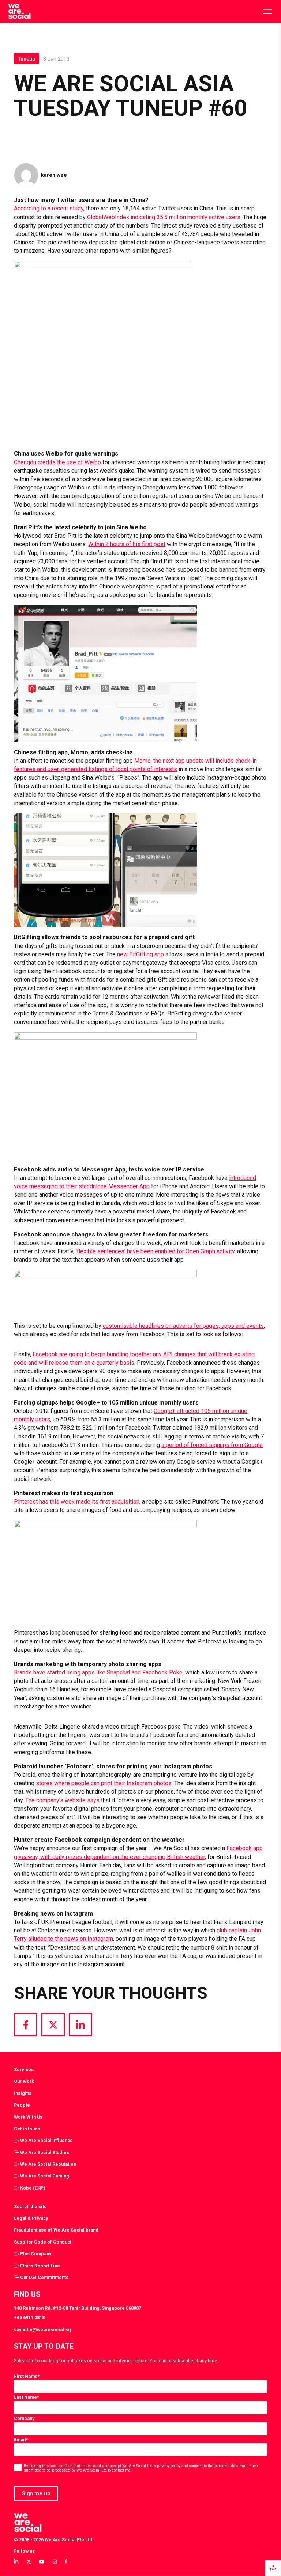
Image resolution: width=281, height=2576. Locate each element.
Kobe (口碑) (33, 2188)
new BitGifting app (140, 954)
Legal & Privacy (31, 2218)
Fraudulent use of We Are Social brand (56, 2230)
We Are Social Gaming (45, 2176)
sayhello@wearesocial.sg (42, 2330)
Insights (23, 2093)
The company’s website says (63, 1800)
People (22, 2105)
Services (24, 2070)
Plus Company (36, 2254)
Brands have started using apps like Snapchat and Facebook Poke (98, 1672)
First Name (27, 2376)
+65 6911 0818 (29, 2318)
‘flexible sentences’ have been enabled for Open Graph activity (155, 1251)
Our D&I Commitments (44, 2277)
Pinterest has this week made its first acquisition (77, 1502)
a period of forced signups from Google (212, 1445)
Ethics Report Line (40, 2266)
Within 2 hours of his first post (127, 544)
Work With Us (28, 2117)
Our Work (24, 2081)
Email (21, 2440)
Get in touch (27, 2129)
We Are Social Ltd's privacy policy (151, 2466)
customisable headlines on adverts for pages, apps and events (183, 1326)
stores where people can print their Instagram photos (104, 1783)
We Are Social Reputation (48, 2164)
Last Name (26, 2397)
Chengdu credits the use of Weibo (57, 462)
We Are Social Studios (45, 2152)
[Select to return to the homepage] (19, 12)
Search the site (30, 2207)
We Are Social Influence (46, 2140)
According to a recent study (49, 208)
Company (24, 2418)
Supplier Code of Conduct (43, 2242)
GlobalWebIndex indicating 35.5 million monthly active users (164, 217)
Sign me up (36, 2493)
